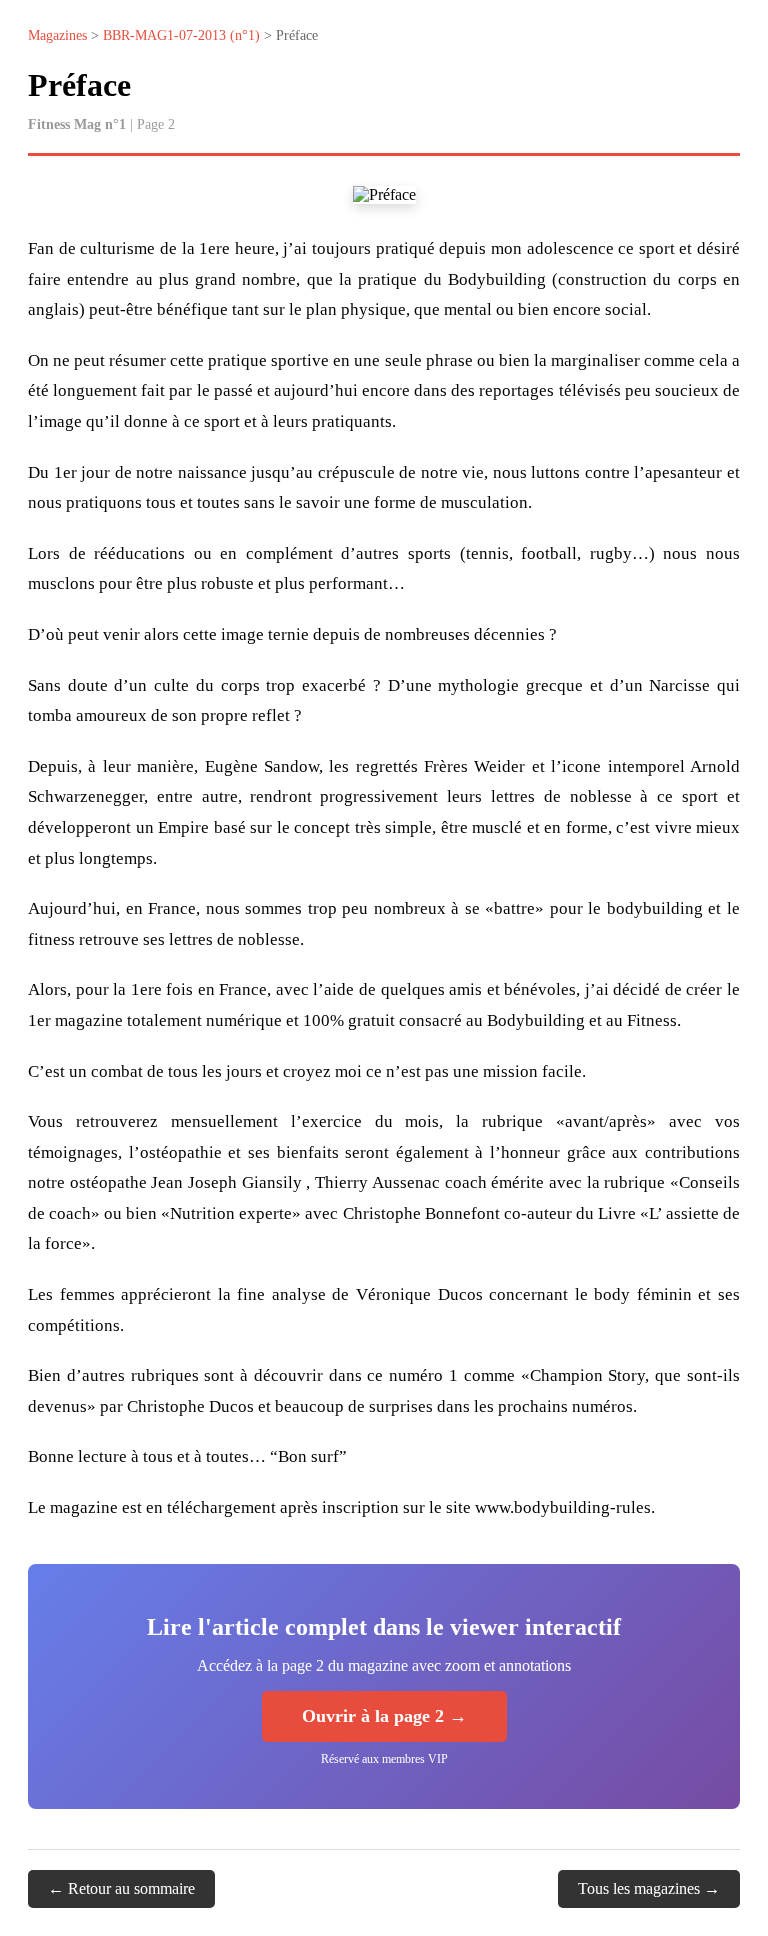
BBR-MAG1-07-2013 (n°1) (181, 35)
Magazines (57, 35)
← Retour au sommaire (121, 1888)
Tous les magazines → (649, 1888)
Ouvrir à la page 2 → (384, 1716)
